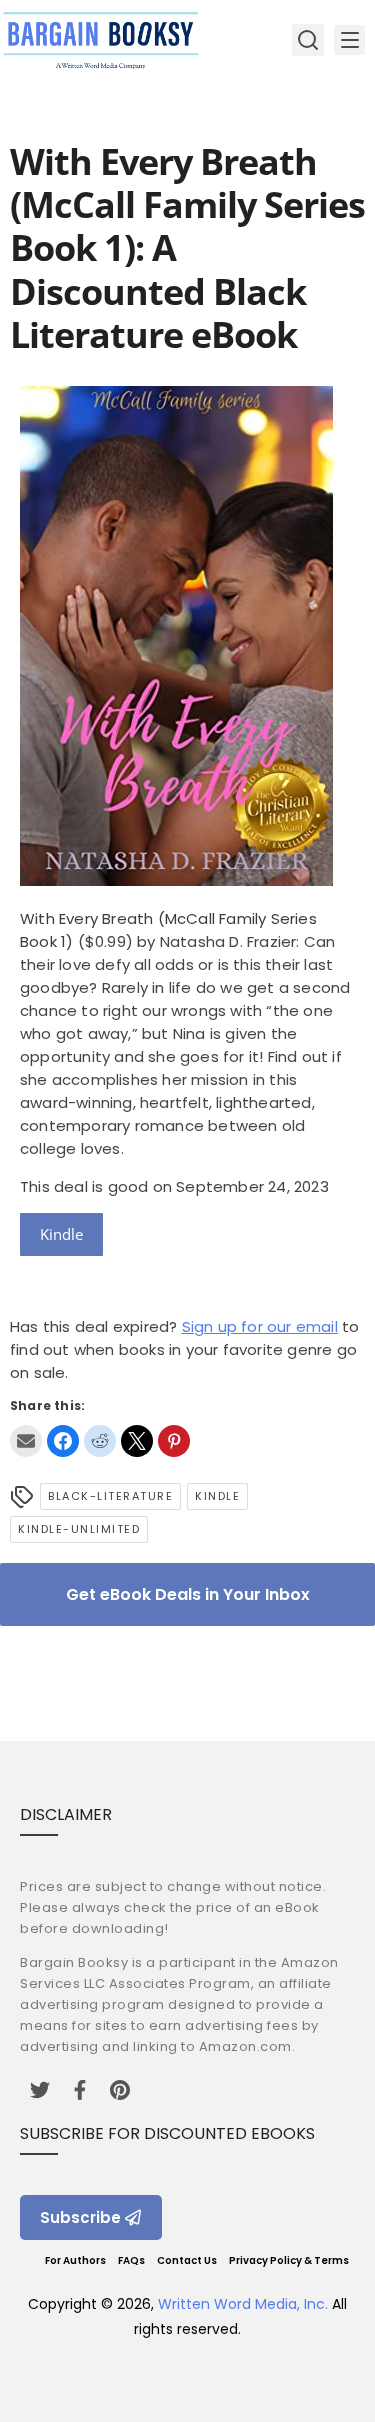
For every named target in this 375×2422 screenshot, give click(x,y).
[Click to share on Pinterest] (174, 1441)
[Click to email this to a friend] (26, 1441)
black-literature (110, 1496)
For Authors (75, 2260)
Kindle (61, 1234)
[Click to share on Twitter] (137, 1441)
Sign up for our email (260, 1326)
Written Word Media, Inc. (243, 2304)
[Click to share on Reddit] (100, 1441)
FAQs (131, 2260)
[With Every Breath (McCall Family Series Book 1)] (176, 880)
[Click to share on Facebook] (63, 1441)
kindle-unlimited (79, 1529)
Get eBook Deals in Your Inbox (188, 1594)
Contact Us (187, 2260)
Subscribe (80, 2217)
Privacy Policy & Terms (289, 2260)
